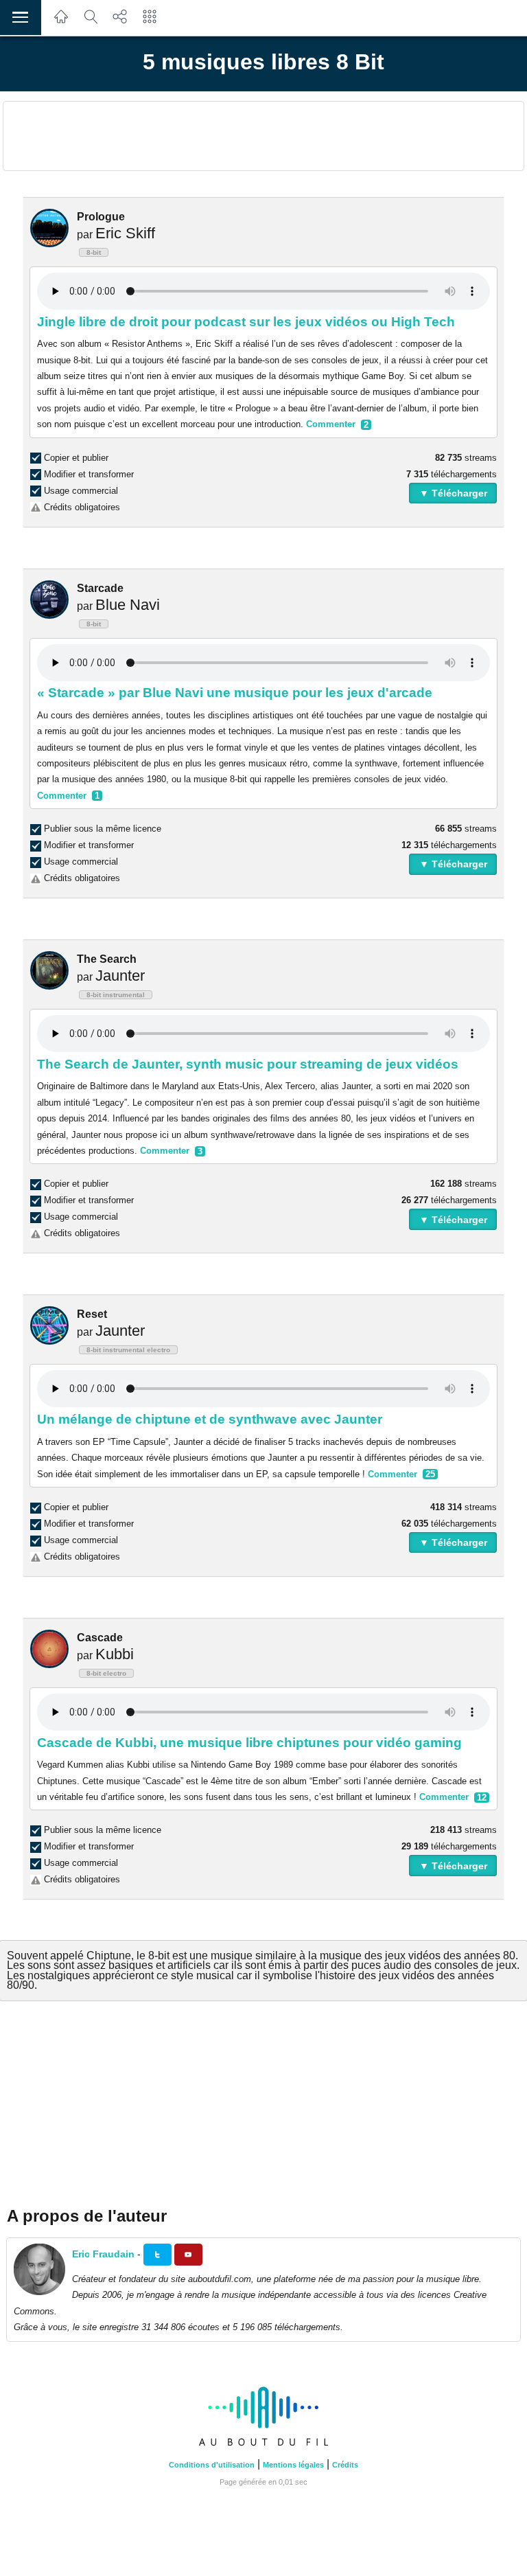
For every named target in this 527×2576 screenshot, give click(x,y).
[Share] (120, 24)
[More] (150, 24)
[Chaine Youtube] (188, 2255)
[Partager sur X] (157, 2255)
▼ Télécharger (453, 493)
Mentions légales (293, 2465)
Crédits (345, 2465)
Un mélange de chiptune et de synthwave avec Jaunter (210, 1419)
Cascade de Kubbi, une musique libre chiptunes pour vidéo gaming (249, 1743)
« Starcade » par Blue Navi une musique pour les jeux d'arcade (235, 693)
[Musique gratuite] (61, 24)
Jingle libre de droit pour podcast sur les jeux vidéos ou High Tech (246, 322)
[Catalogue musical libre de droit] (91, 24)
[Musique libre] (263, 2447)
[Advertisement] (263, 136)
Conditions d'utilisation (212, 2465)
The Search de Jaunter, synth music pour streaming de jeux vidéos (248, 1064)
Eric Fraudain (103, 2254)
